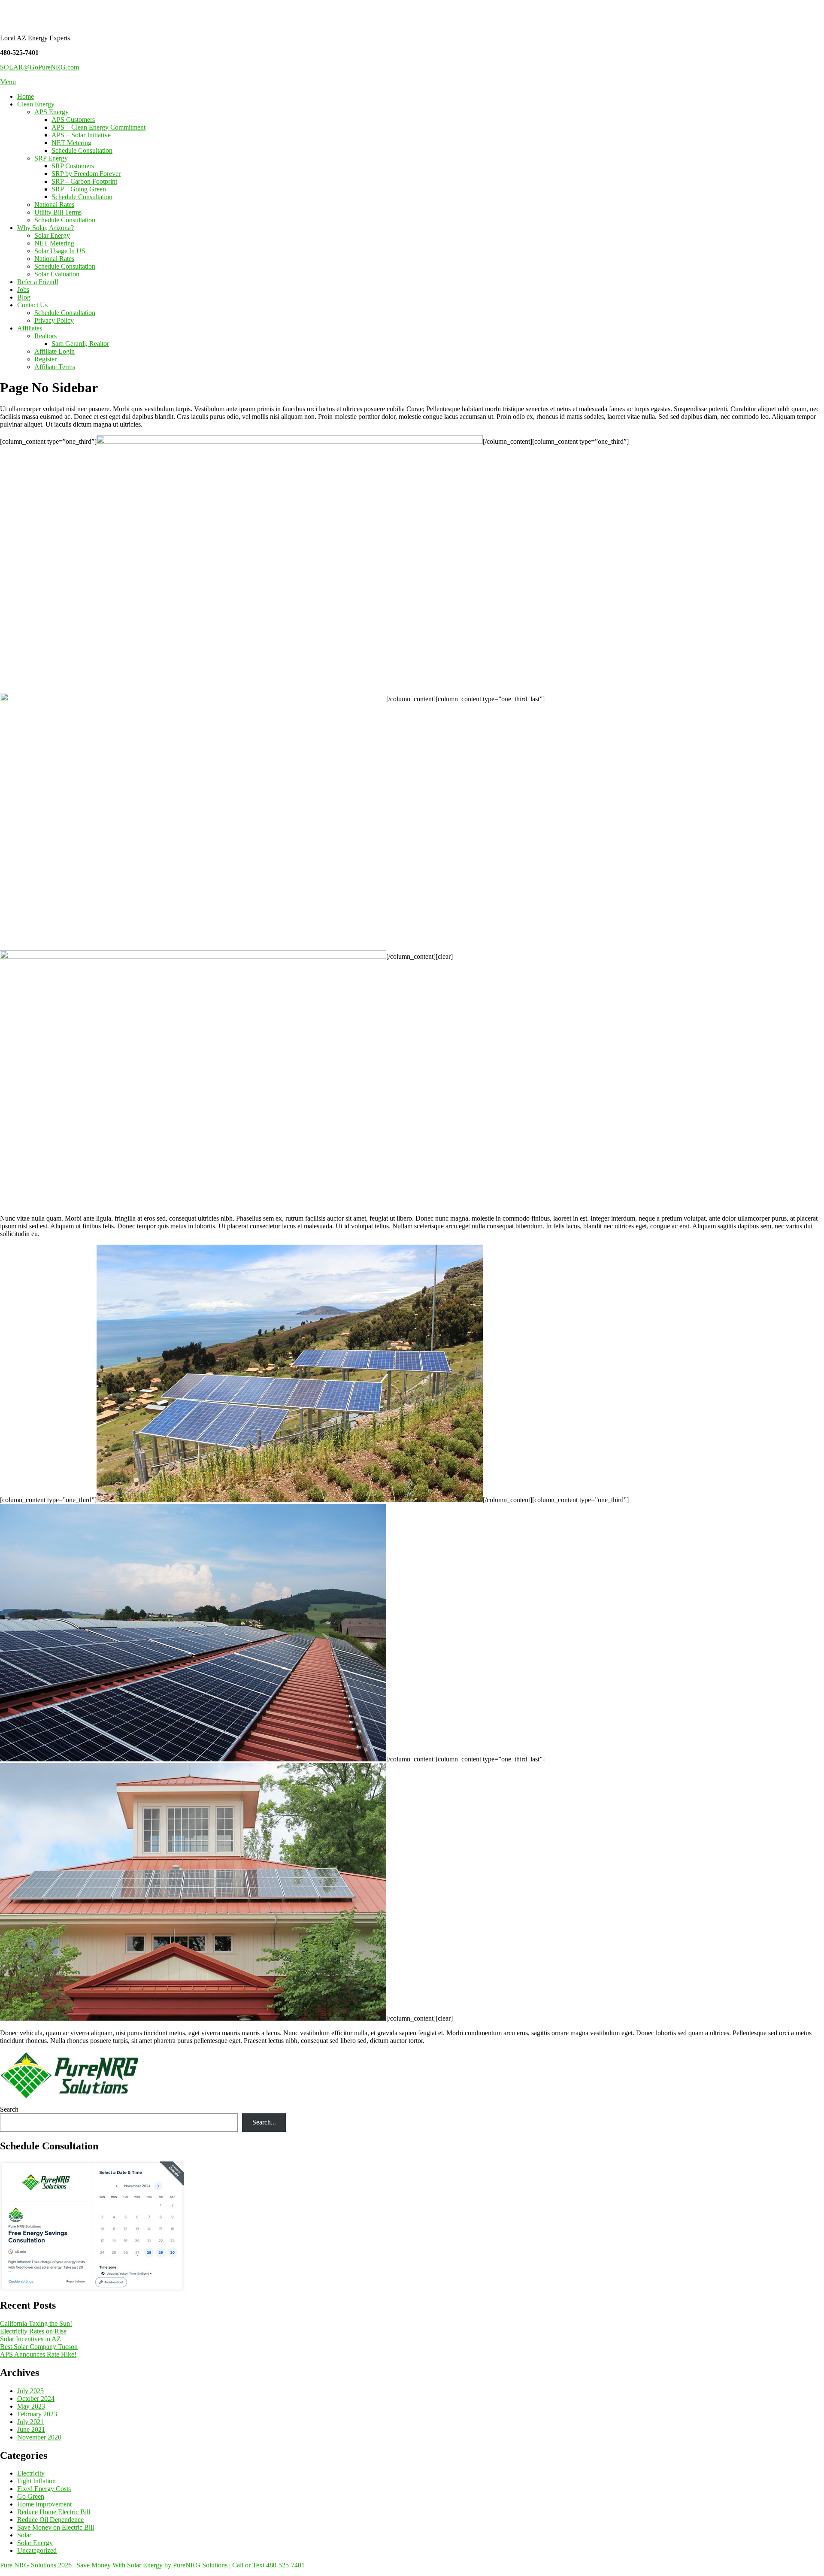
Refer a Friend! (38, 282)
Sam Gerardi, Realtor (80, 344)
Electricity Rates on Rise (33, 2331)
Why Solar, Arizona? (45, 228)
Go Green (31, 2496)
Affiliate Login (55, 351)
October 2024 (36, 2399)
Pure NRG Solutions (60, 17)
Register (45, 359)
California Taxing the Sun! (36, 2323)
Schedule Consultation (82, 150)
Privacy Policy (54, 320)
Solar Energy (52, 235)
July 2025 (30, 2391)
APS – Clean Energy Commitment (98, 127)
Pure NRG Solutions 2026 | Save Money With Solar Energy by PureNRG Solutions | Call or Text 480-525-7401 (152, 2565)
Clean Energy (36, 104)
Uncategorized (37, 2550)
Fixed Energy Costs (44, 2489)
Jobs (23, 289)
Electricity (31, 2473)
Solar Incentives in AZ (30, 2339)
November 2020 (39, 2437)
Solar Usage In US (60, 251)
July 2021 (30, 2422)
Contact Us (32, 305)
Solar (24, 2535)
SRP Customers (73, 166)
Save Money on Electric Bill (56, 2527)
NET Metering (71, 143)
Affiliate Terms (55, 367)
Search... (264, 2122)
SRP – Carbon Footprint (84, 181)
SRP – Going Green (79, 189)
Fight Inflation (36, 2481)
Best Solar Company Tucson (39, 2347)
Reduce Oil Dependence (50, 2520)
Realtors (45, 336)
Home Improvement (44, 2504)
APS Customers (73, 120)
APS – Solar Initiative (81, 135)
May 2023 (31, 2406)
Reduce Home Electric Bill (54, 2512)
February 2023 (37, 2414)
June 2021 (31, 2429)
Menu (8, 82)
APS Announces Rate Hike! (38, 2354)
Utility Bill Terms (58, 212)
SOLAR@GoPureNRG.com (39, 67)
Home (26, 96)
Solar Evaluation (57, 274)
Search (9, 2109)
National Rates (54, 205)
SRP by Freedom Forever (86, 174)
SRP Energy (51, 158)
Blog (24, 297)
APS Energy (51, 112)
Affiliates (30, 328)
